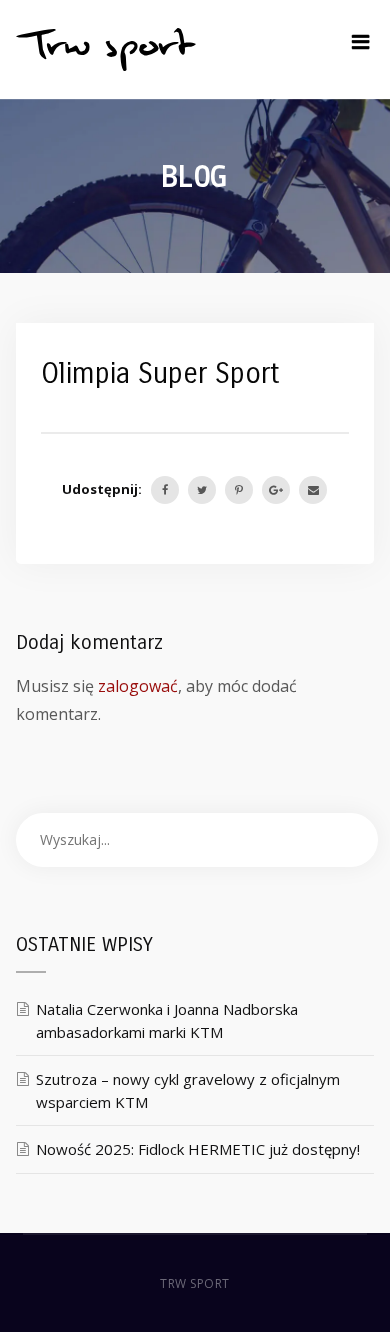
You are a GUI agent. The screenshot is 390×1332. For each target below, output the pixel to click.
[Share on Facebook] (165, 490)
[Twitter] (202, 490)
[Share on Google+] (276, 490)
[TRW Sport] (106, 49)
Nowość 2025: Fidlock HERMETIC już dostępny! (198, 1149)
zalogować (138, 686)
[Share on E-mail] (313, 490)
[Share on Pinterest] (239, 490)
